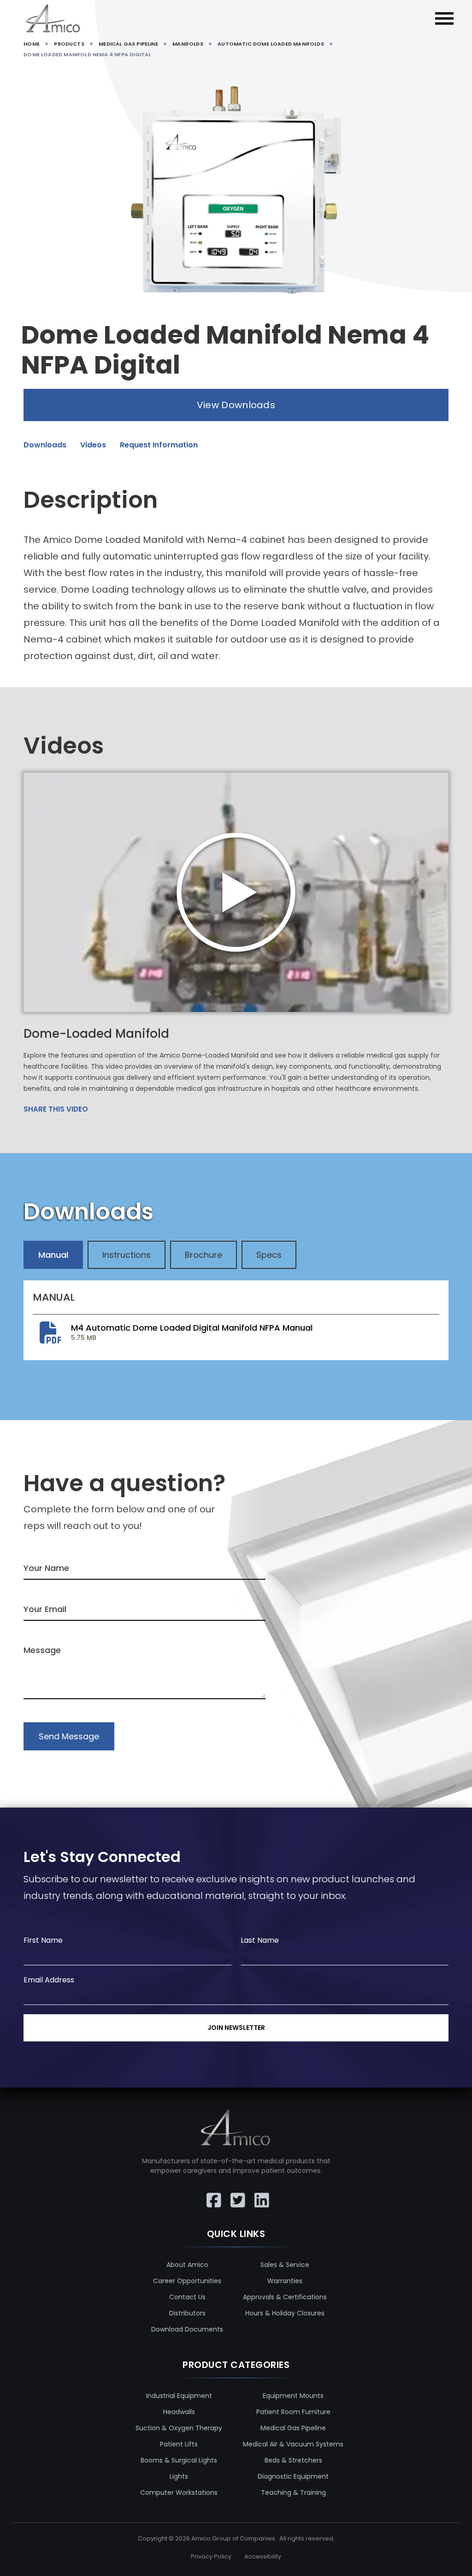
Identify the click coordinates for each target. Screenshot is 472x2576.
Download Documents (187, 2329)
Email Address (49, 1980)
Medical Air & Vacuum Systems (293, 2444)
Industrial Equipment (179, 2396)
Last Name (260, 1940)
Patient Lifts (179, 2444)
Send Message (69, 1736)
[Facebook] (212, 2194)
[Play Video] (236, 892)
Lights (179, 2476)
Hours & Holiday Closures (285, 2313)
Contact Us (187, 2297)
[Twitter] (236, 2194)
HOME (32, 44)
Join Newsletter (236, 2028)
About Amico (187, 2265)
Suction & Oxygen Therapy (179, 2428)
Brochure (204, 1255)
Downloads (45, 445)
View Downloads (236, 405)
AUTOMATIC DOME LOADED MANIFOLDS (271, 44)
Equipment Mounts (293, 2396)
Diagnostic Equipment (293, 2476)
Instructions (127, 1255)
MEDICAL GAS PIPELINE (128, 44)
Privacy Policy (211, 2556)
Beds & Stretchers (293, 2460)
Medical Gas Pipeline (293, 2428)
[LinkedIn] (260, 2194)
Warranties (285, 2281)
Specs (269, 1255)
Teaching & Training (293, 2493)
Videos (93, 445)
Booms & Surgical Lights (179, 2460)
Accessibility (263, 2556)
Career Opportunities (187, 2281)
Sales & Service (285, 2265)
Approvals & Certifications (285, 2297)
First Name (43, 1940)
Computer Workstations (179, 2493)
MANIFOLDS (188, 44)
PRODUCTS (69, 44)
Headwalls (179, 2412)
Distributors (187, 2313)
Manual (53, 1255)
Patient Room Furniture (293, 2412)
